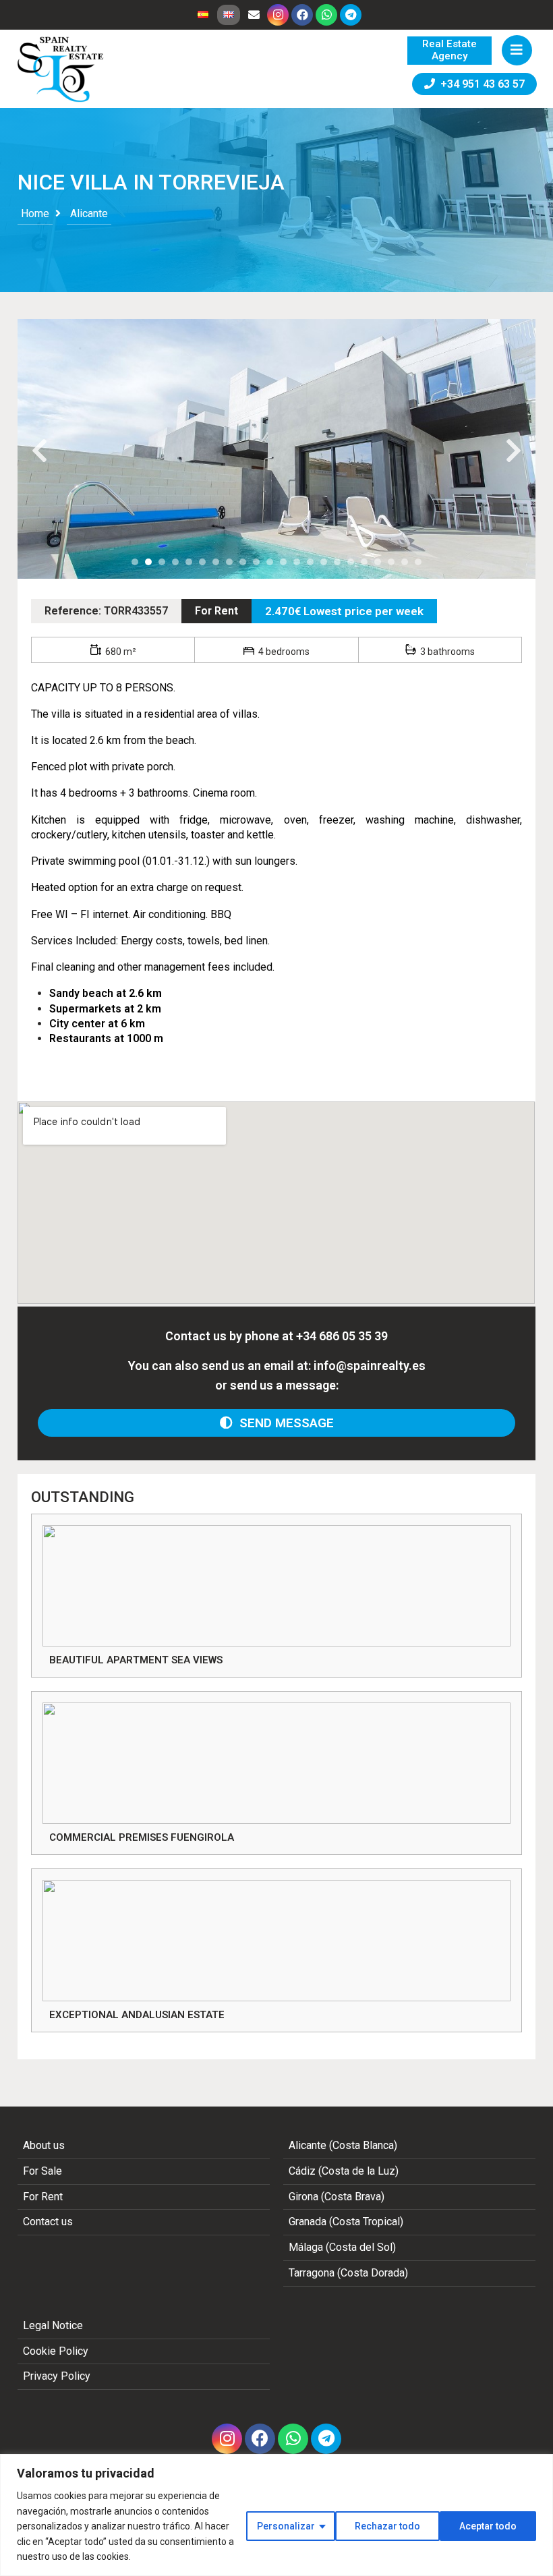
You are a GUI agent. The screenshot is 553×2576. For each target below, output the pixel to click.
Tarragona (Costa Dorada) (348, 2273)
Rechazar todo (387, 2526)
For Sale (42, 2171)
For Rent (216, 611)
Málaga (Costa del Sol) (342, 2247)
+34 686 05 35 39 (342, 1336)
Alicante (89, 213)
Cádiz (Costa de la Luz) (344, 2171)
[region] (276, 2515)
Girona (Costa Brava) (337, 2197)
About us (44, 2145)
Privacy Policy (57, 2376)
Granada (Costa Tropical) (346, 2222)
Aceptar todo (488, 2526)
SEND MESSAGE (283, 1423)
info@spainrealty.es (370, 1366)
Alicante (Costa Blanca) (343, 2145)
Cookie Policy (56, 2351)
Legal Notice (53, 2325)
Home (35, 213)
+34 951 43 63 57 (480, 84)
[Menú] (517, 50)
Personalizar (286, 2526)
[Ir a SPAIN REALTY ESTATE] (61, 69)
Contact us (48, 2222)
